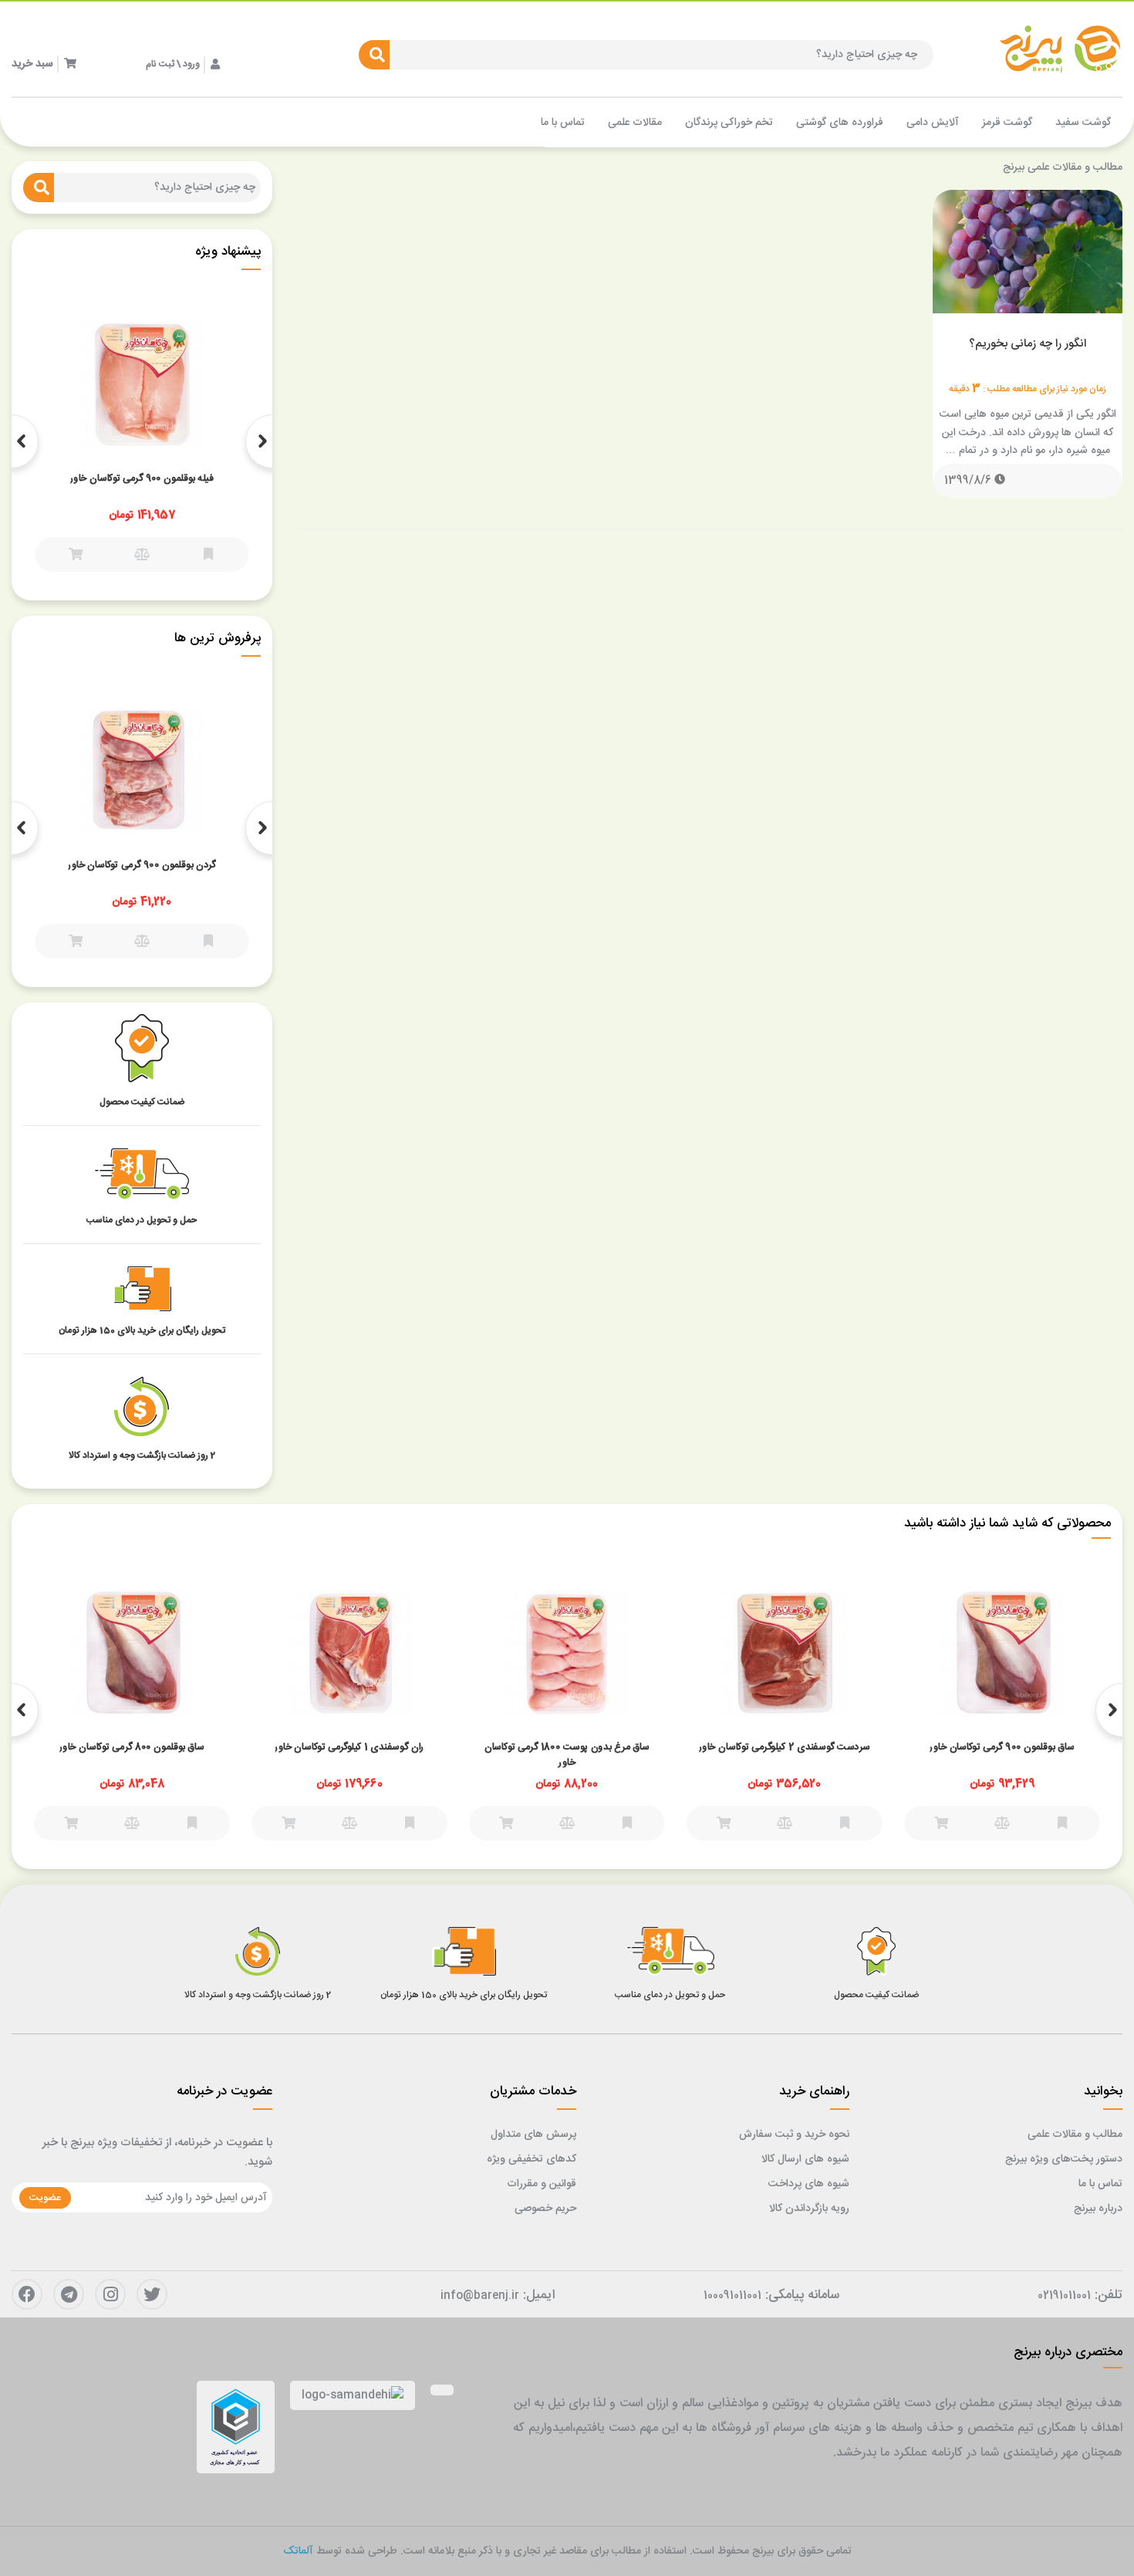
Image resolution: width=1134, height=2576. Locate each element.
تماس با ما (1100, 2184)
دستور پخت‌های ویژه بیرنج (1064, 2159)
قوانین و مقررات (542, 2184)
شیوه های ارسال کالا (805, 2159)
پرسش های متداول (533, 2135)
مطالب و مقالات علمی (1075, 2135)
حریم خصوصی (545, 2209)
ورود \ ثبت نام (173, 64)
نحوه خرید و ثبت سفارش (794, 2135)
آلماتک (298, 2551)
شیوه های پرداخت (809, 2184)
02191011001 (1064, 2296)
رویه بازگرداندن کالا (809, 2209)
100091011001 (732, 2296)
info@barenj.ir (480, 2296)
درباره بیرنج (1098, 2209)
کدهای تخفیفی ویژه (532, 2159)
